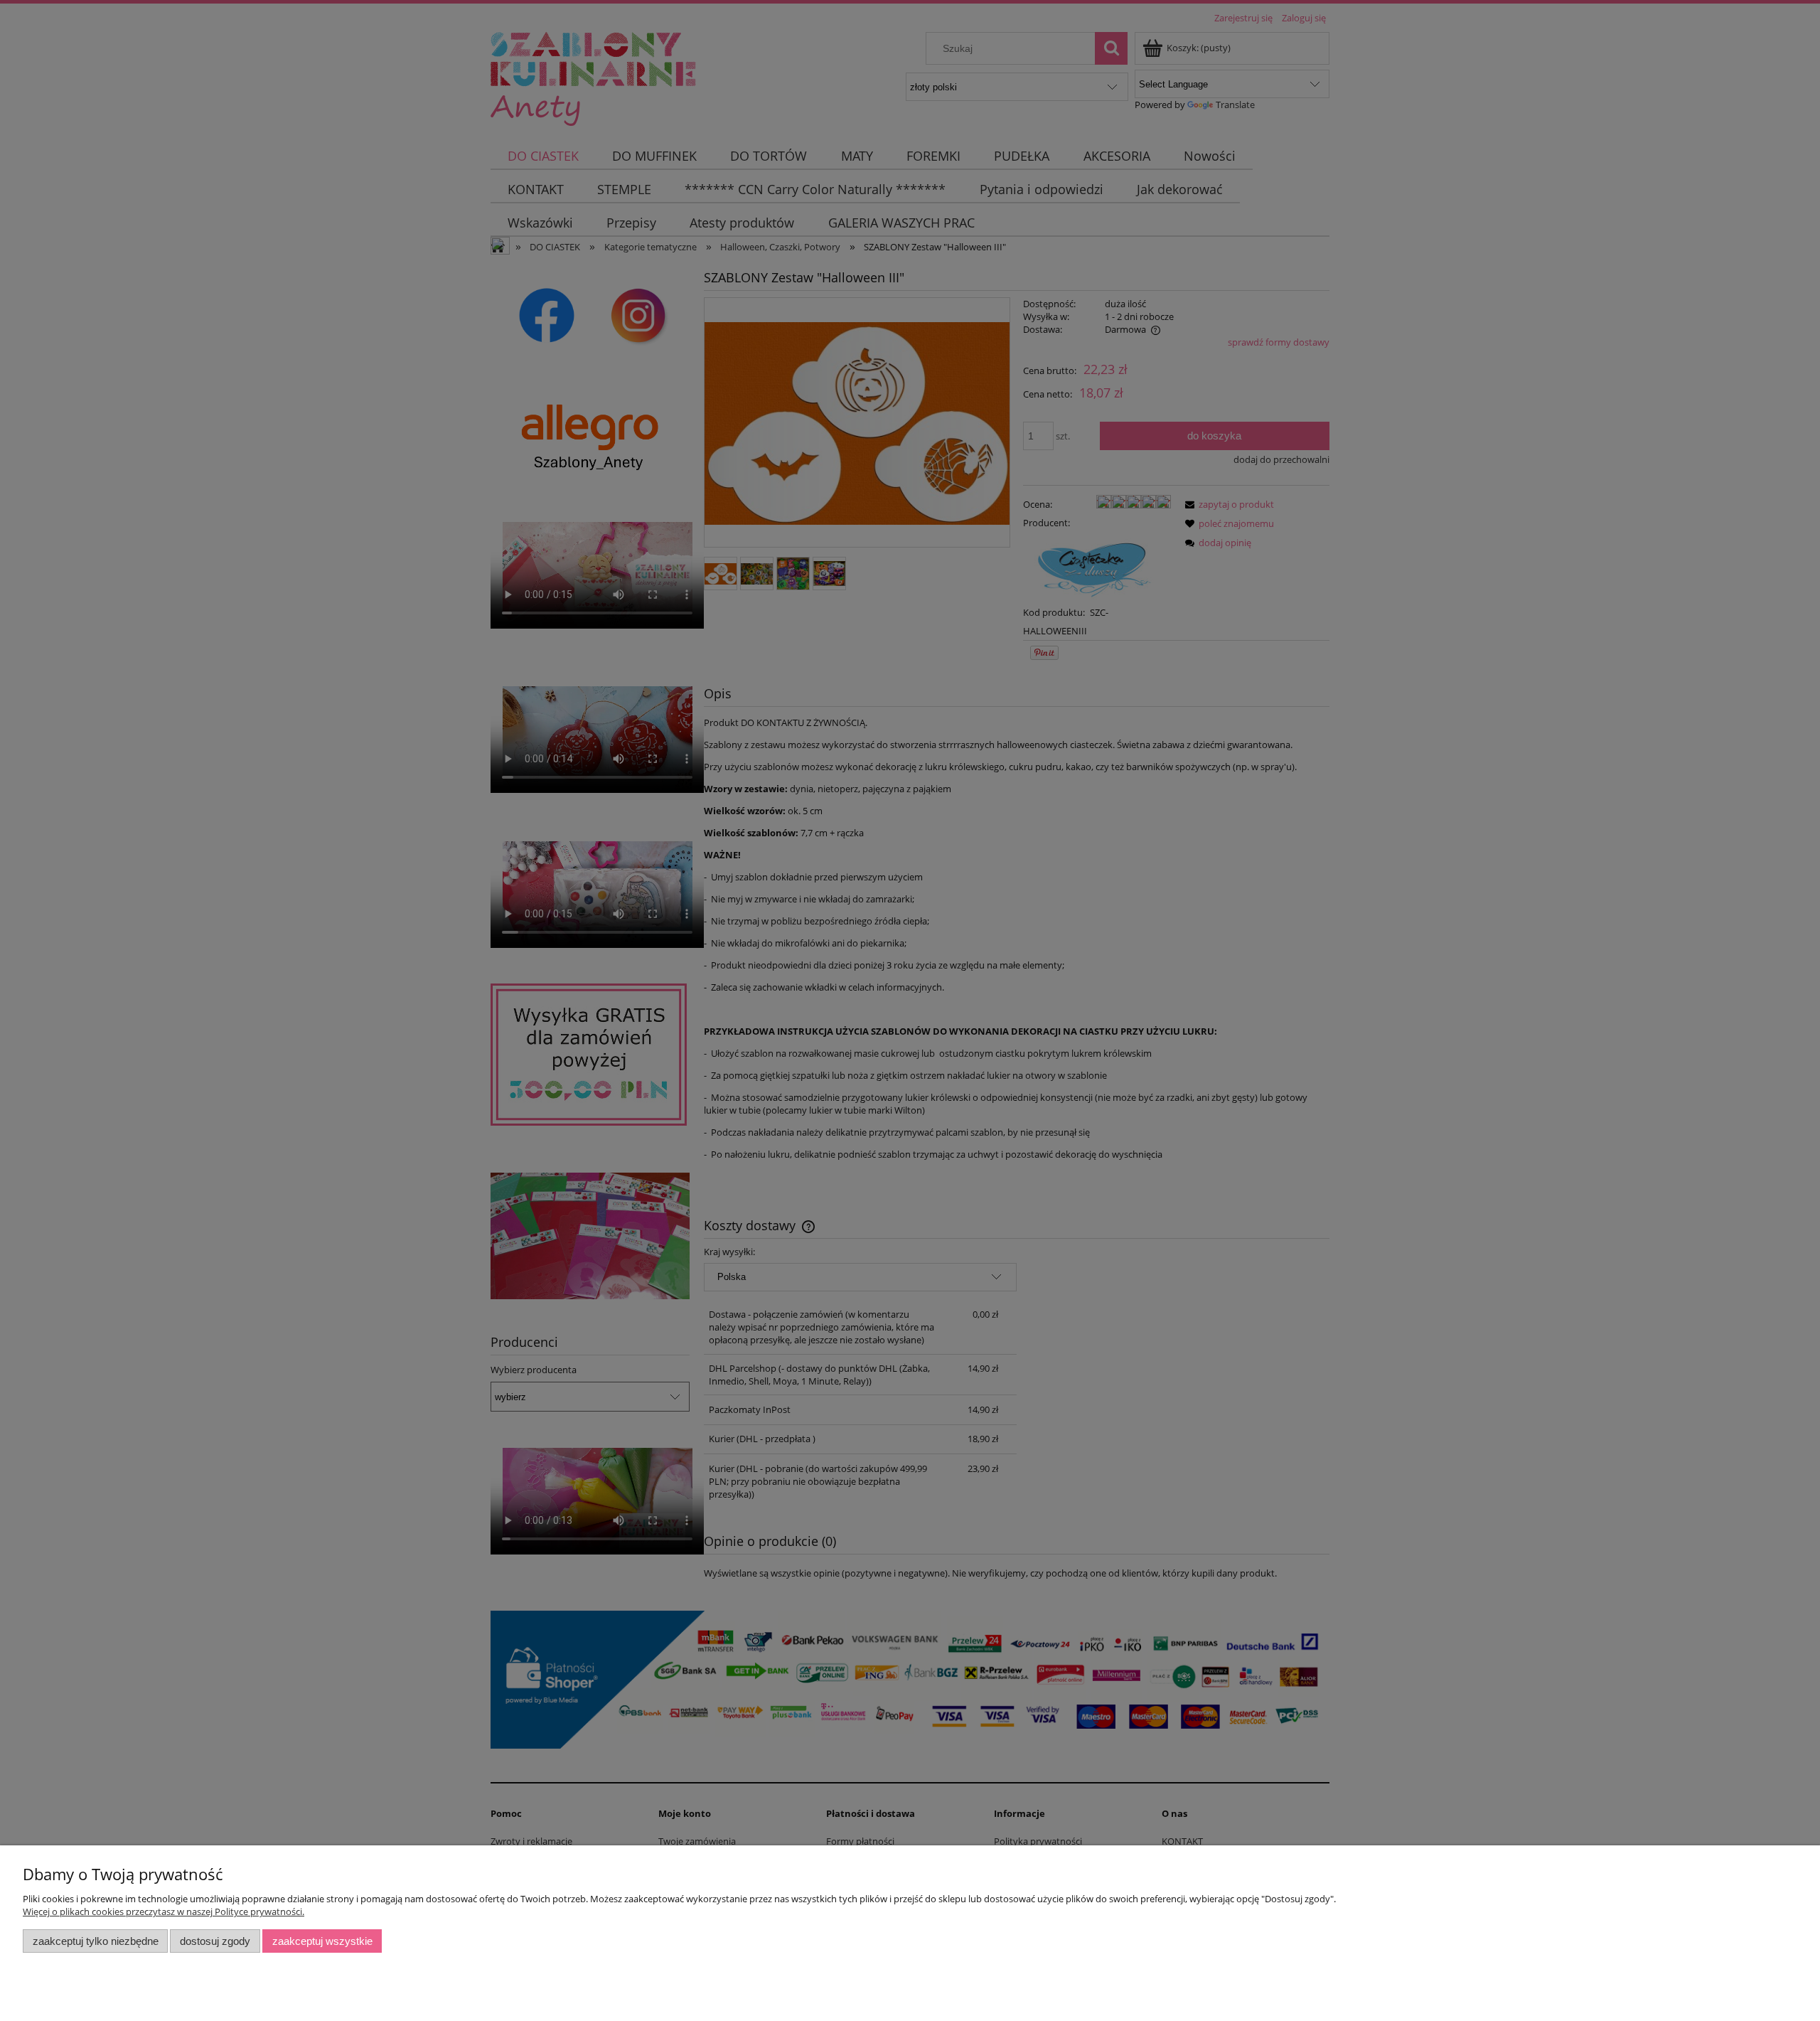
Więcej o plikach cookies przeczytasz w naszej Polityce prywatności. (164, 1911)
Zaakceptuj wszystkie (322, 1941)
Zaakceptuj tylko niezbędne (96, 1941)
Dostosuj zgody (215, 1941)
